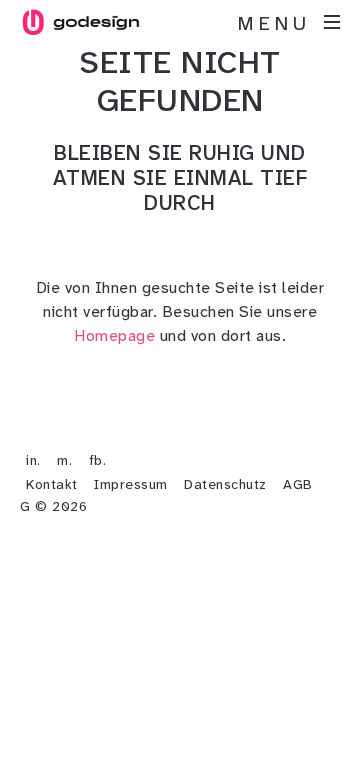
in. (33, 460)
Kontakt (52, 484)
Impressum (131, 484)
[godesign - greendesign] (80, 22)
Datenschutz (225, 484)
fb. (98, 460)
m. (64, 460)
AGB (298, 484)
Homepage (114, 335)
